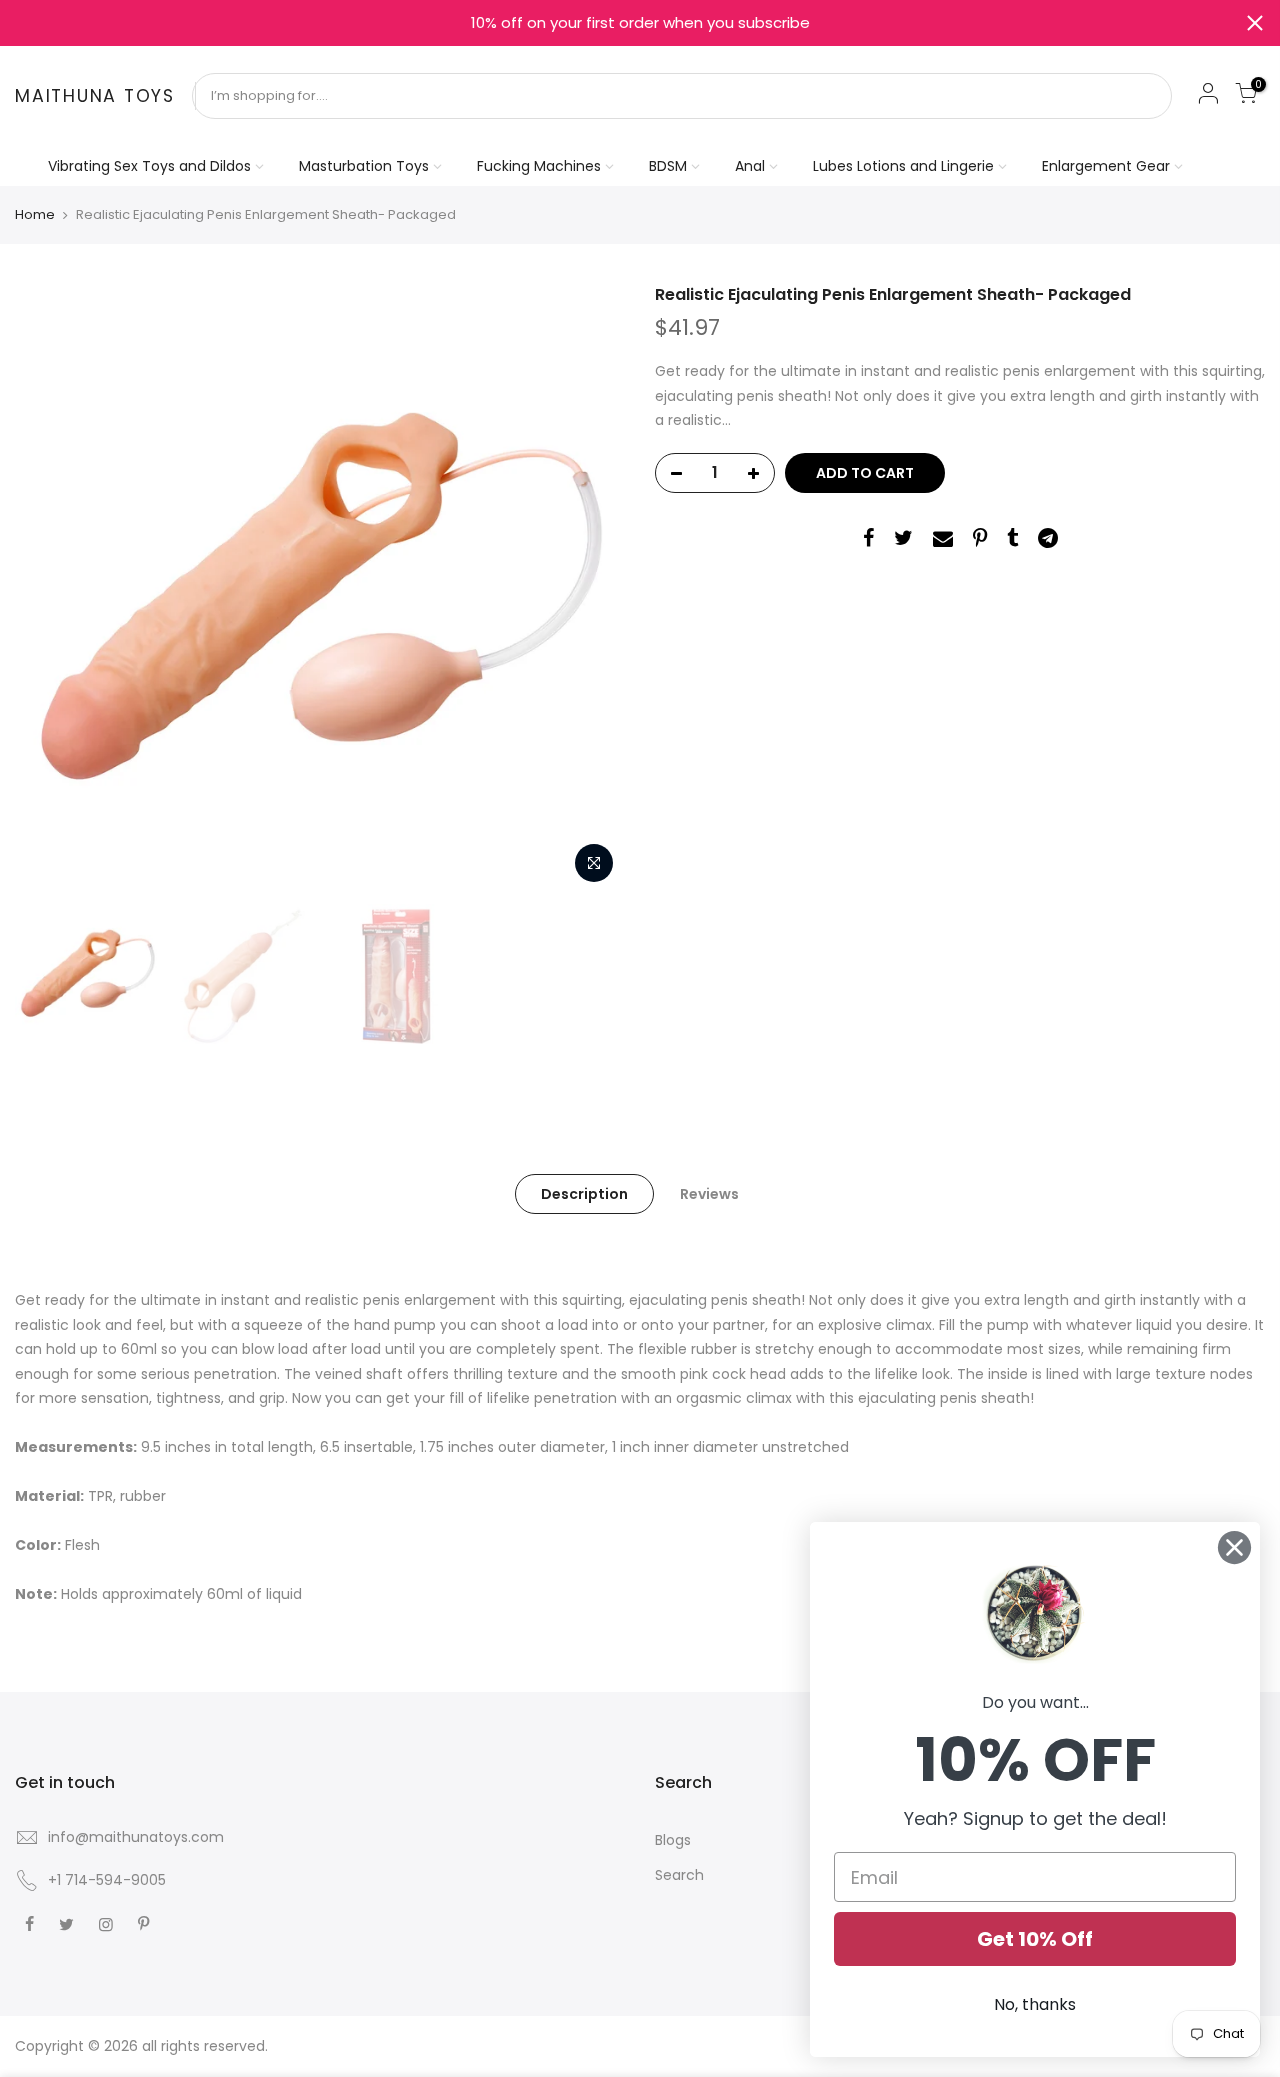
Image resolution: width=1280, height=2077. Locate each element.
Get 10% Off (1035, 1939)
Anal (750, 166)
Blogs (673, 1840)
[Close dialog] (1234, 1547)
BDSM (668, 166)
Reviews (709, 1194)
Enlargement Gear (1106, 166)
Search (679, 1875)
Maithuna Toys (95, 97)
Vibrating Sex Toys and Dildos (149, 166)
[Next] (590, 589)
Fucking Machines (539, 166)
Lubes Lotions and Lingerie (903, 166)
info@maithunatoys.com (136, 1837)
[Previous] (50, 589)
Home (35, 215)
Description (584, 1194)
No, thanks (1035, 2004)
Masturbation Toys (364, 166)
